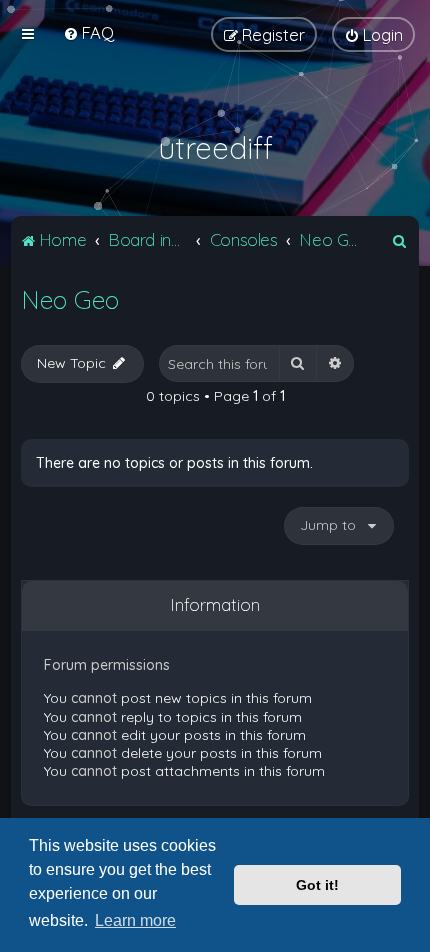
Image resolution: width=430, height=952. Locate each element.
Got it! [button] (317, 885)
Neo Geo (70, 299)
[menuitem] (88, 32)
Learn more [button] (135, 920)
